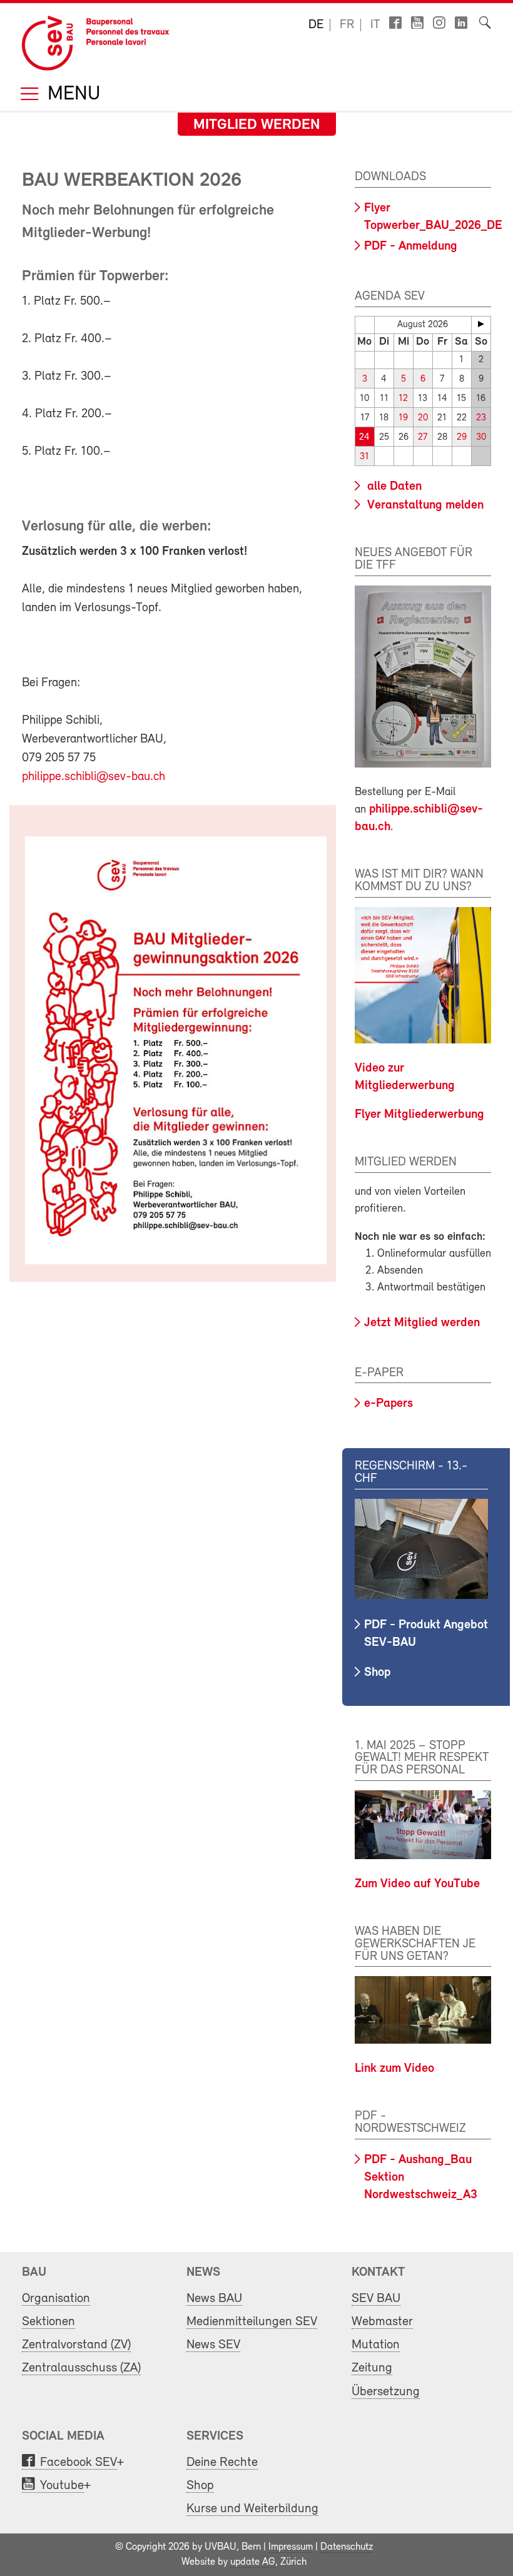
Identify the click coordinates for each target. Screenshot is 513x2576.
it (375, 25)
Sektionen (48, 2322)
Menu (71, 95)
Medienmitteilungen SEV (252, 2322)
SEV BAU (376, 2299)
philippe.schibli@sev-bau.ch (94, 777)
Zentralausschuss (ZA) (81, 2368)
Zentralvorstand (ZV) (76, 2345)
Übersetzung (386, 2392)
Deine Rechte (222, 2462)
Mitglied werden (257, 125)
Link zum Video (394, 2069)
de (316, 25)
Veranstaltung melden (424, 505)
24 (364, 438)
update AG (253, 2562)
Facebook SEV (79, 2462)
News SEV (213, 2345)
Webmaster (382, 2322)
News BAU (214, 2299)
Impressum (291, 2547)
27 (423, 438)
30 (481, 438)
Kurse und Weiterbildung (252, 2509)
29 (462, 438)
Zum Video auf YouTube (417, 1884)
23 (481, 418)
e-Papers (389, 1404)
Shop (377, 1673)
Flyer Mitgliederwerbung (419, 1115)
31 (364, 457)
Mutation (376, 2345)
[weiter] (481, 324)
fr (347, 25)
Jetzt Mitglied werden (422, 1323)
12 (403, 399)
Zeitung (372, 2368)
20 (423, 418)
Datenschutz (347, 2547)
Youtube (62, 2486)
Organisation (56, 2299)
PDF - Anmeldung (411, 246)
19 (403, 418)
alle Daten (393, 487)
